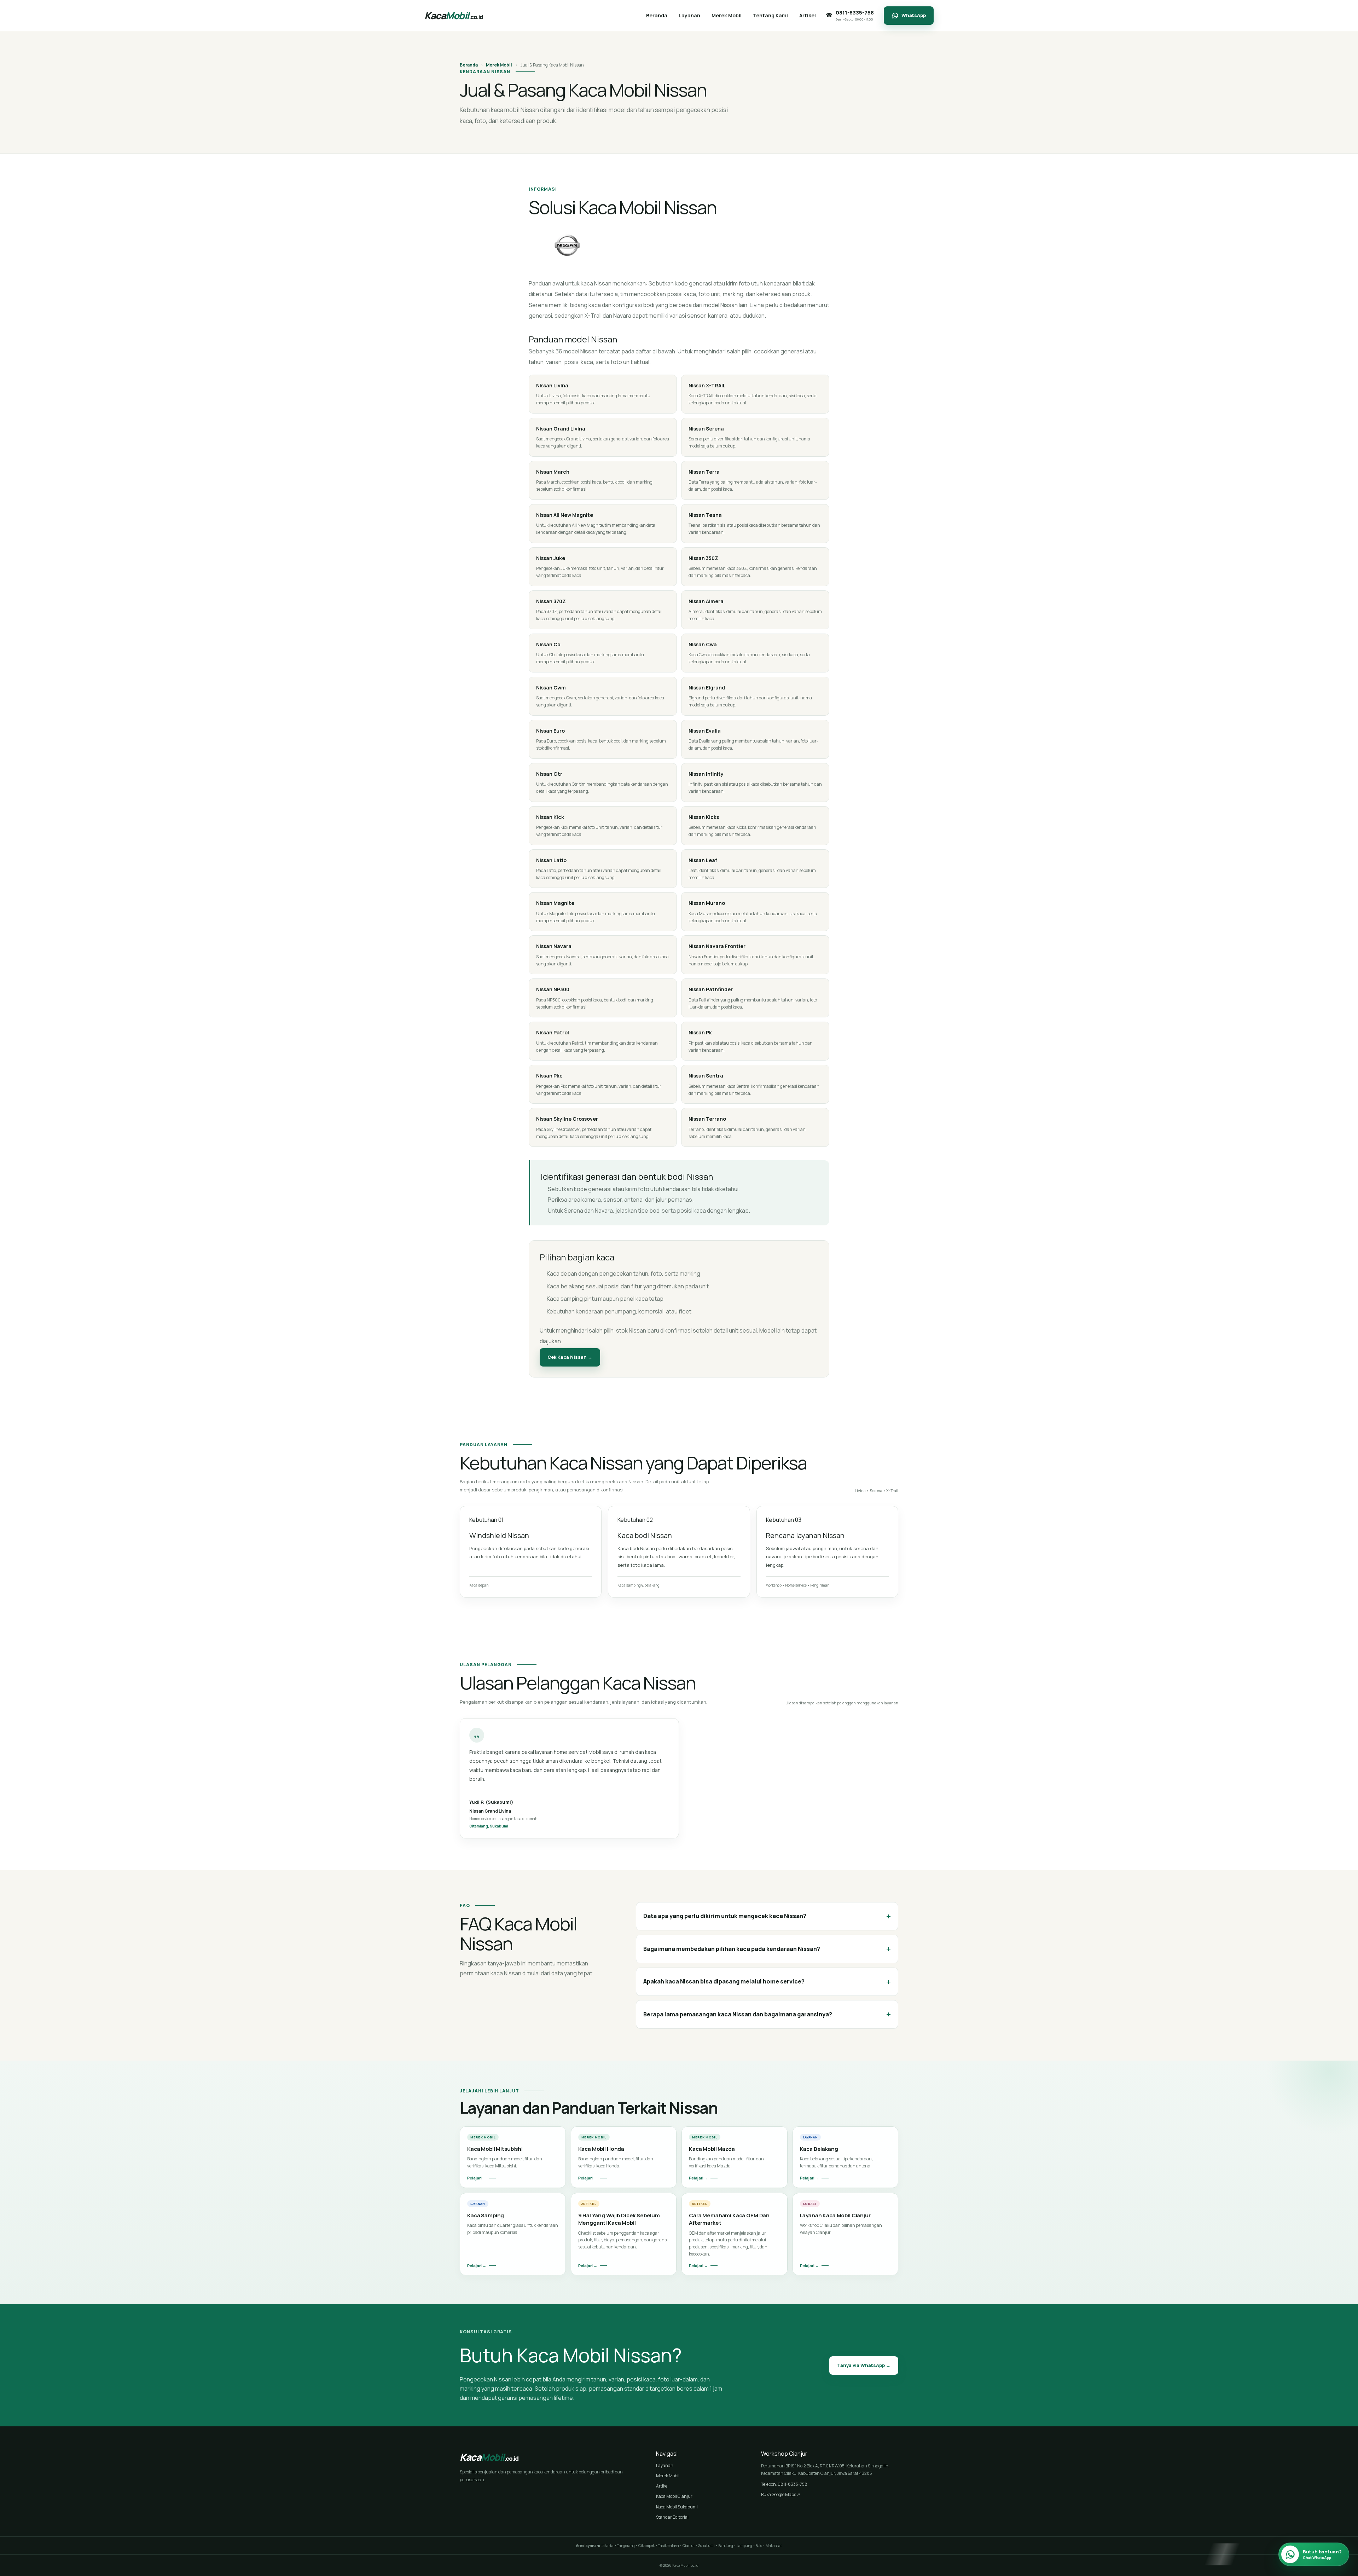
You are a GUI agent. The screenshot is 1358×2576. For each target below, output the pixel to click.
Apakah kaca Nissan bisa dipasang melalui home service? (767, 1982)
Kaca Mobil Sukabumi (677, 2507)
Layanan (665, 2465)
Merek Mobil (499, 65)
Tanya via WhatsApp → (864, 2365)
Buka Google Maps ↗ (781, 2494)
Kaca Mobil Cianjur (674, 2496)
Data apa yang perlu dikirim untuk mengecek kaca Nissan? (767, 1916)
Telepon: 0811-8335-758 (784, 2484)
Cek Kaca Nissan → (570, 1357)
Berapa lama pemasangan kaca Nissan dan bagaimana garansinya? (767, 2014)
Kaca (454, 15)
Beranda (469, 65)
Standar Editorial (672, 2517)
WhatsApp (914, 15)
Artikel (662, 2486)
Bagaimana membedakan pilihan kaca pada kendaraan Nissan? (767, 1949)
